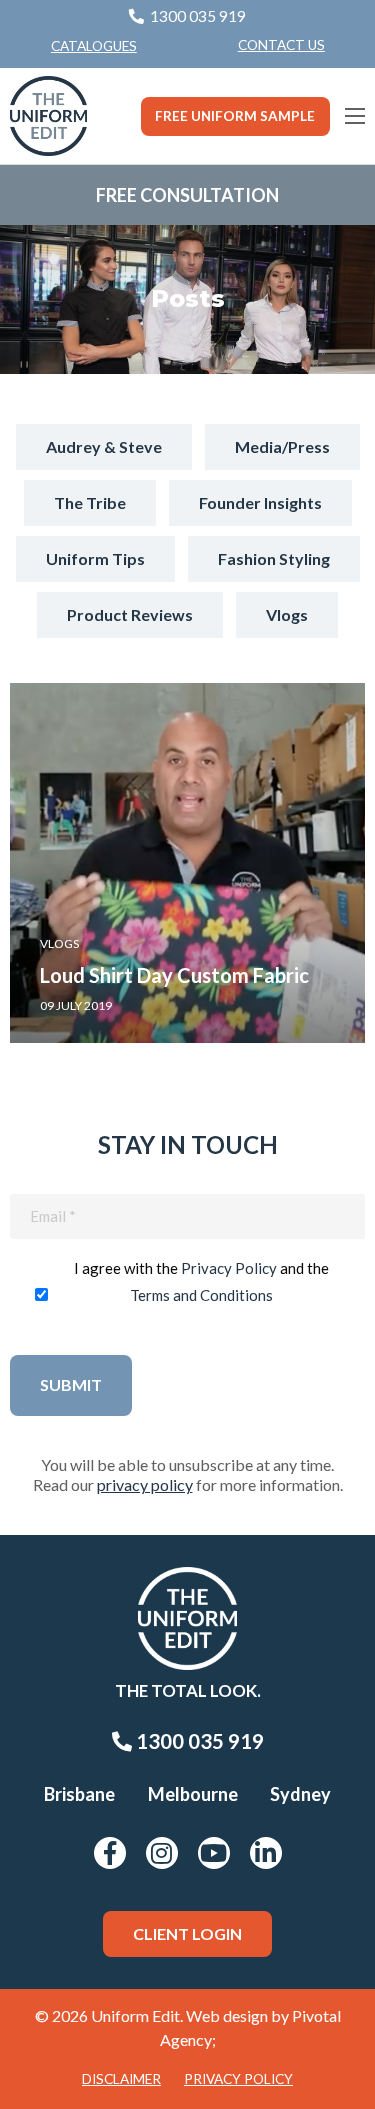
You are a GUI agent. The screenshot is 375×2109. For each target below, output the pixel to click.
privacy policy (145, 1484)
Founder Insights (260, 502)
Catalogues (94, 46)
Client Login (187, 1933)
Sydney (300, 1794)
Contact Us (281, 45)
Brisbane (79, 1794)
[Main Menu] (355, 116)
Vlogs (287, 614)
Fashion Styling (274, 558)
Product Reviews (130, 614)
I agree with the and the (201, 1281)
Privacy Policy (229, 1268)
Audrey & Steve (104, 446)
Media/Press (282, 446)
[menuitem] (281, 46)
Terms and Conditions (201, 1295)
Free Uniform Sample (235, 116)
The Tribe (90, 502)
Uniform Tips (95, 558)
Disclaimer (121, 2079)
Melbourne (193, 1794)
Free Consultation (187, 195)
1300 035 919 (198, 1741)
